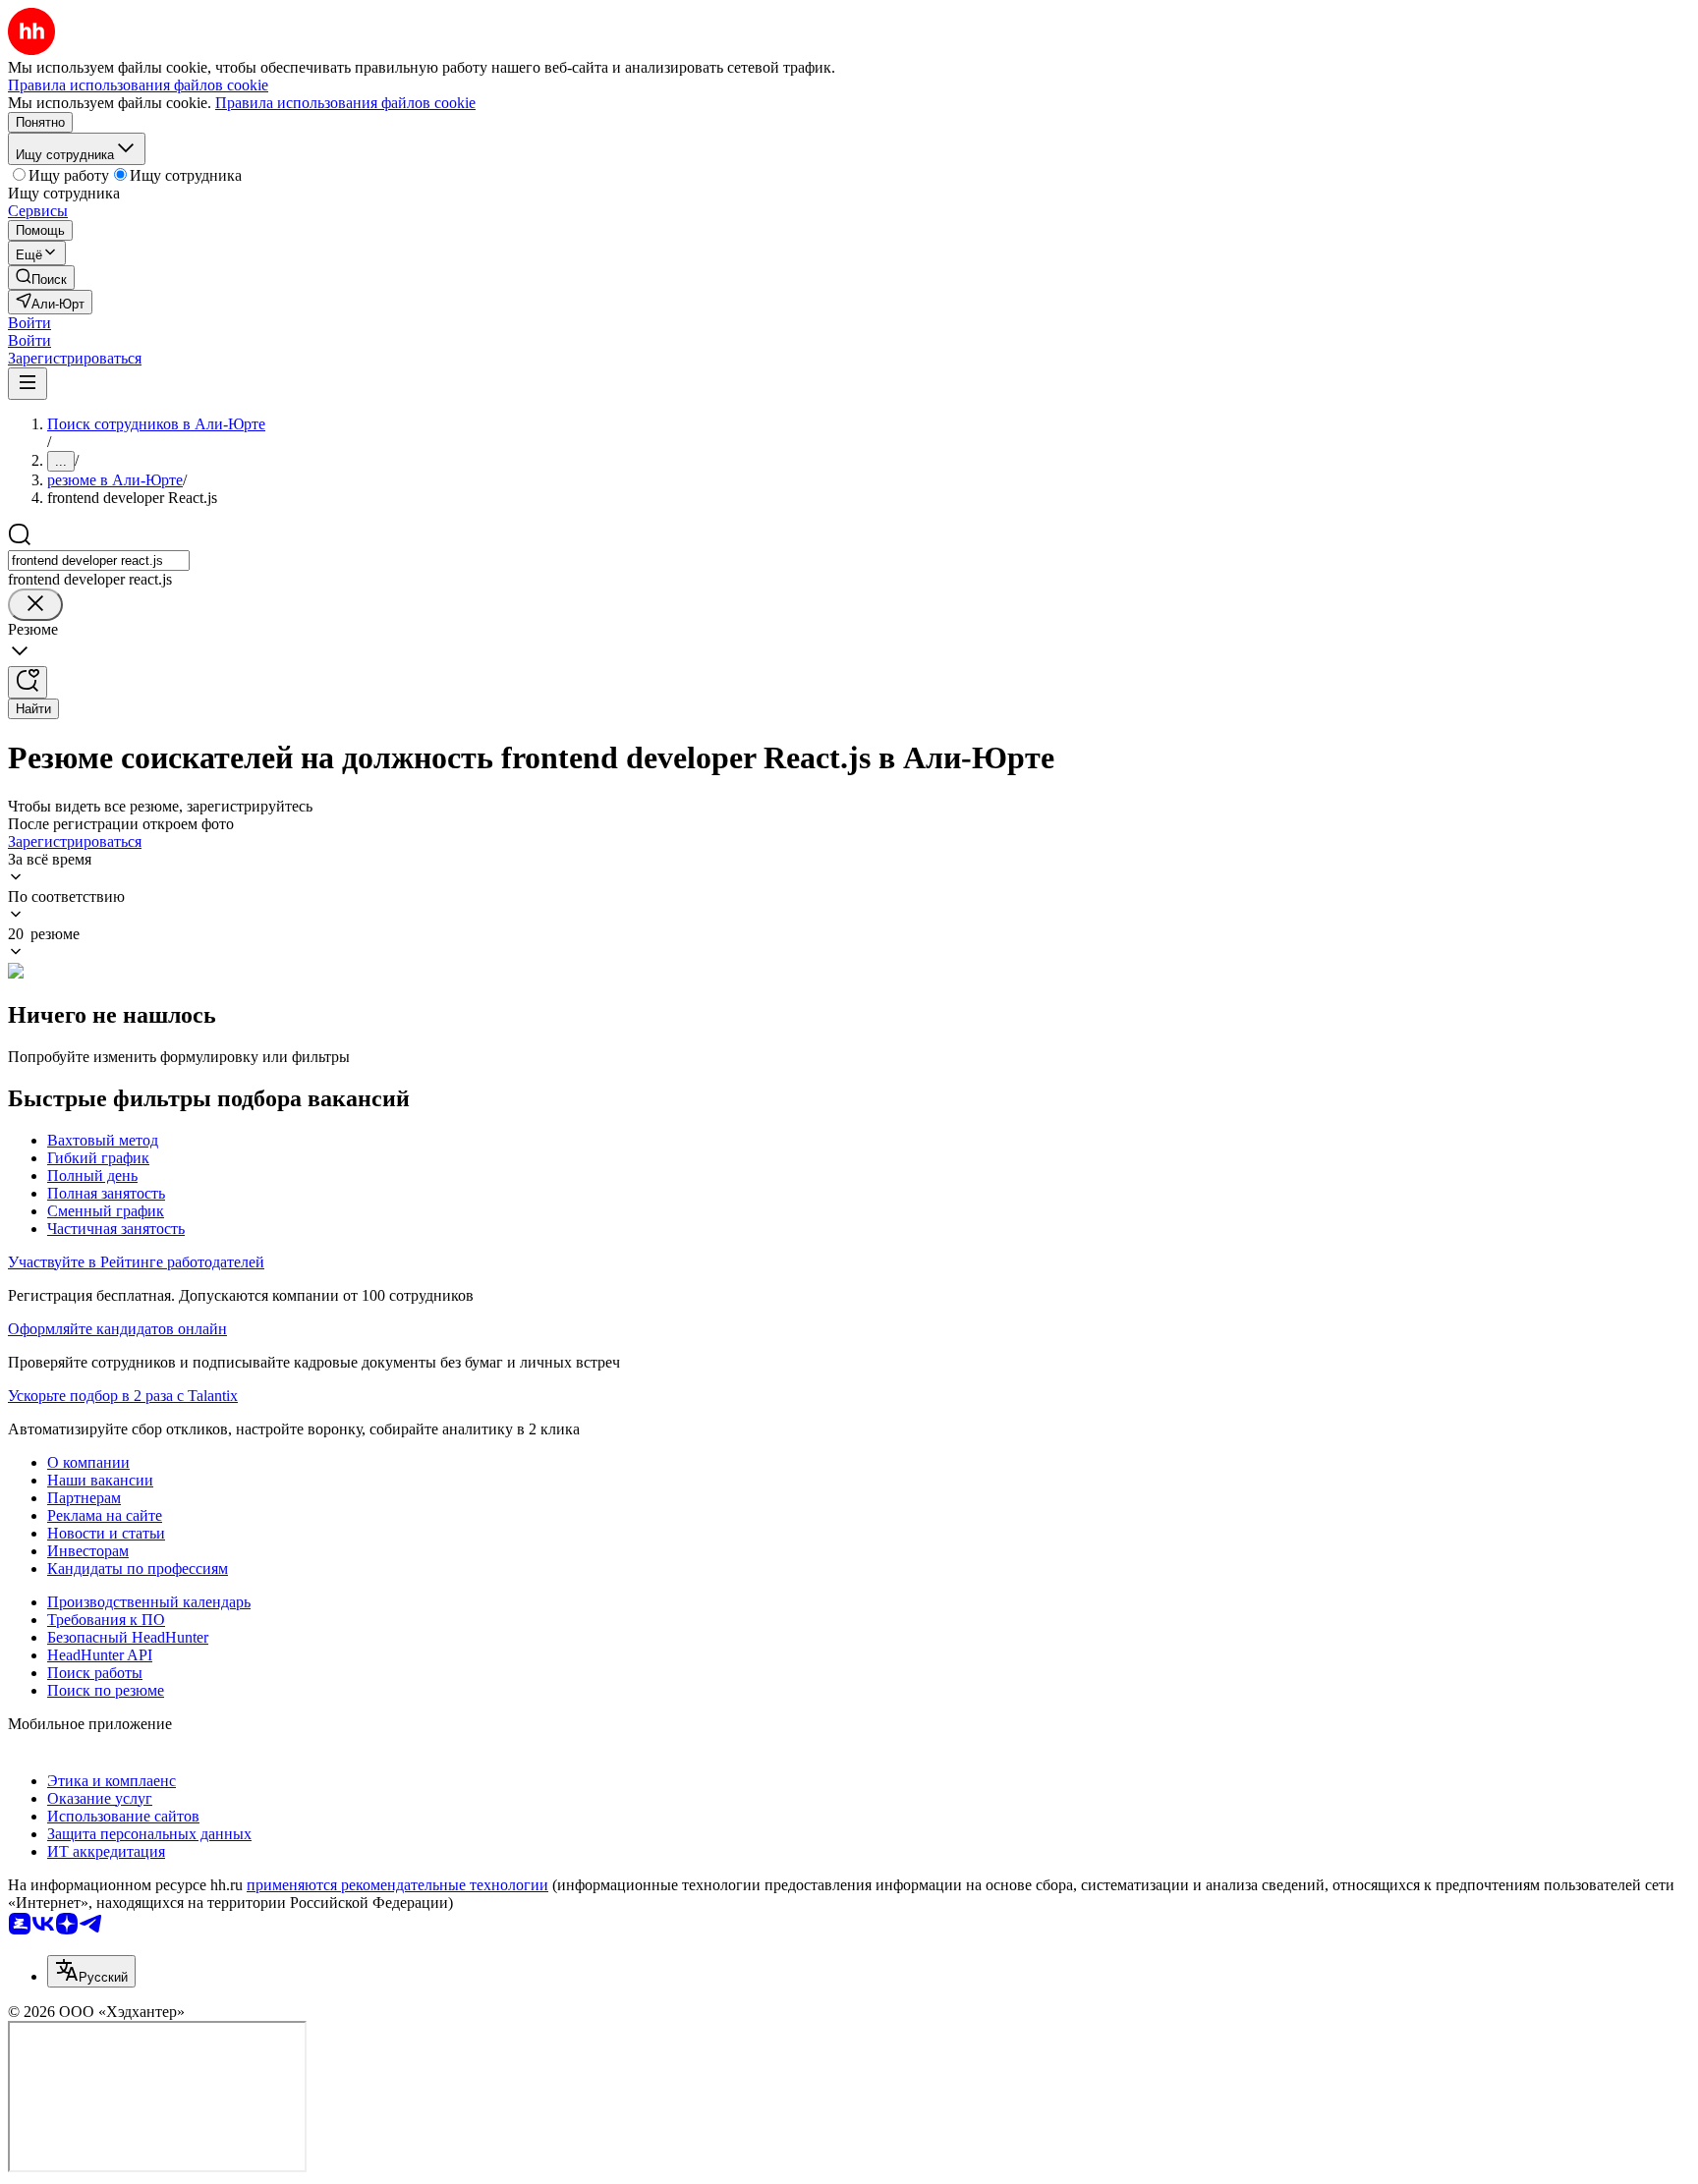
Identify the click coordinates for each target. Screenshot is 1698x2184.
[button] (29, 323)
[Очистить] (35, 605)
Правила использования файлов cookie (345, 103)
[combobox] (99, 560)
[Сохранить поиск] (28, 682)
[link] (41, 278)
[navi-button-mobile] (28, 384)
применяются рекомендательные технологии (397, 1885)
